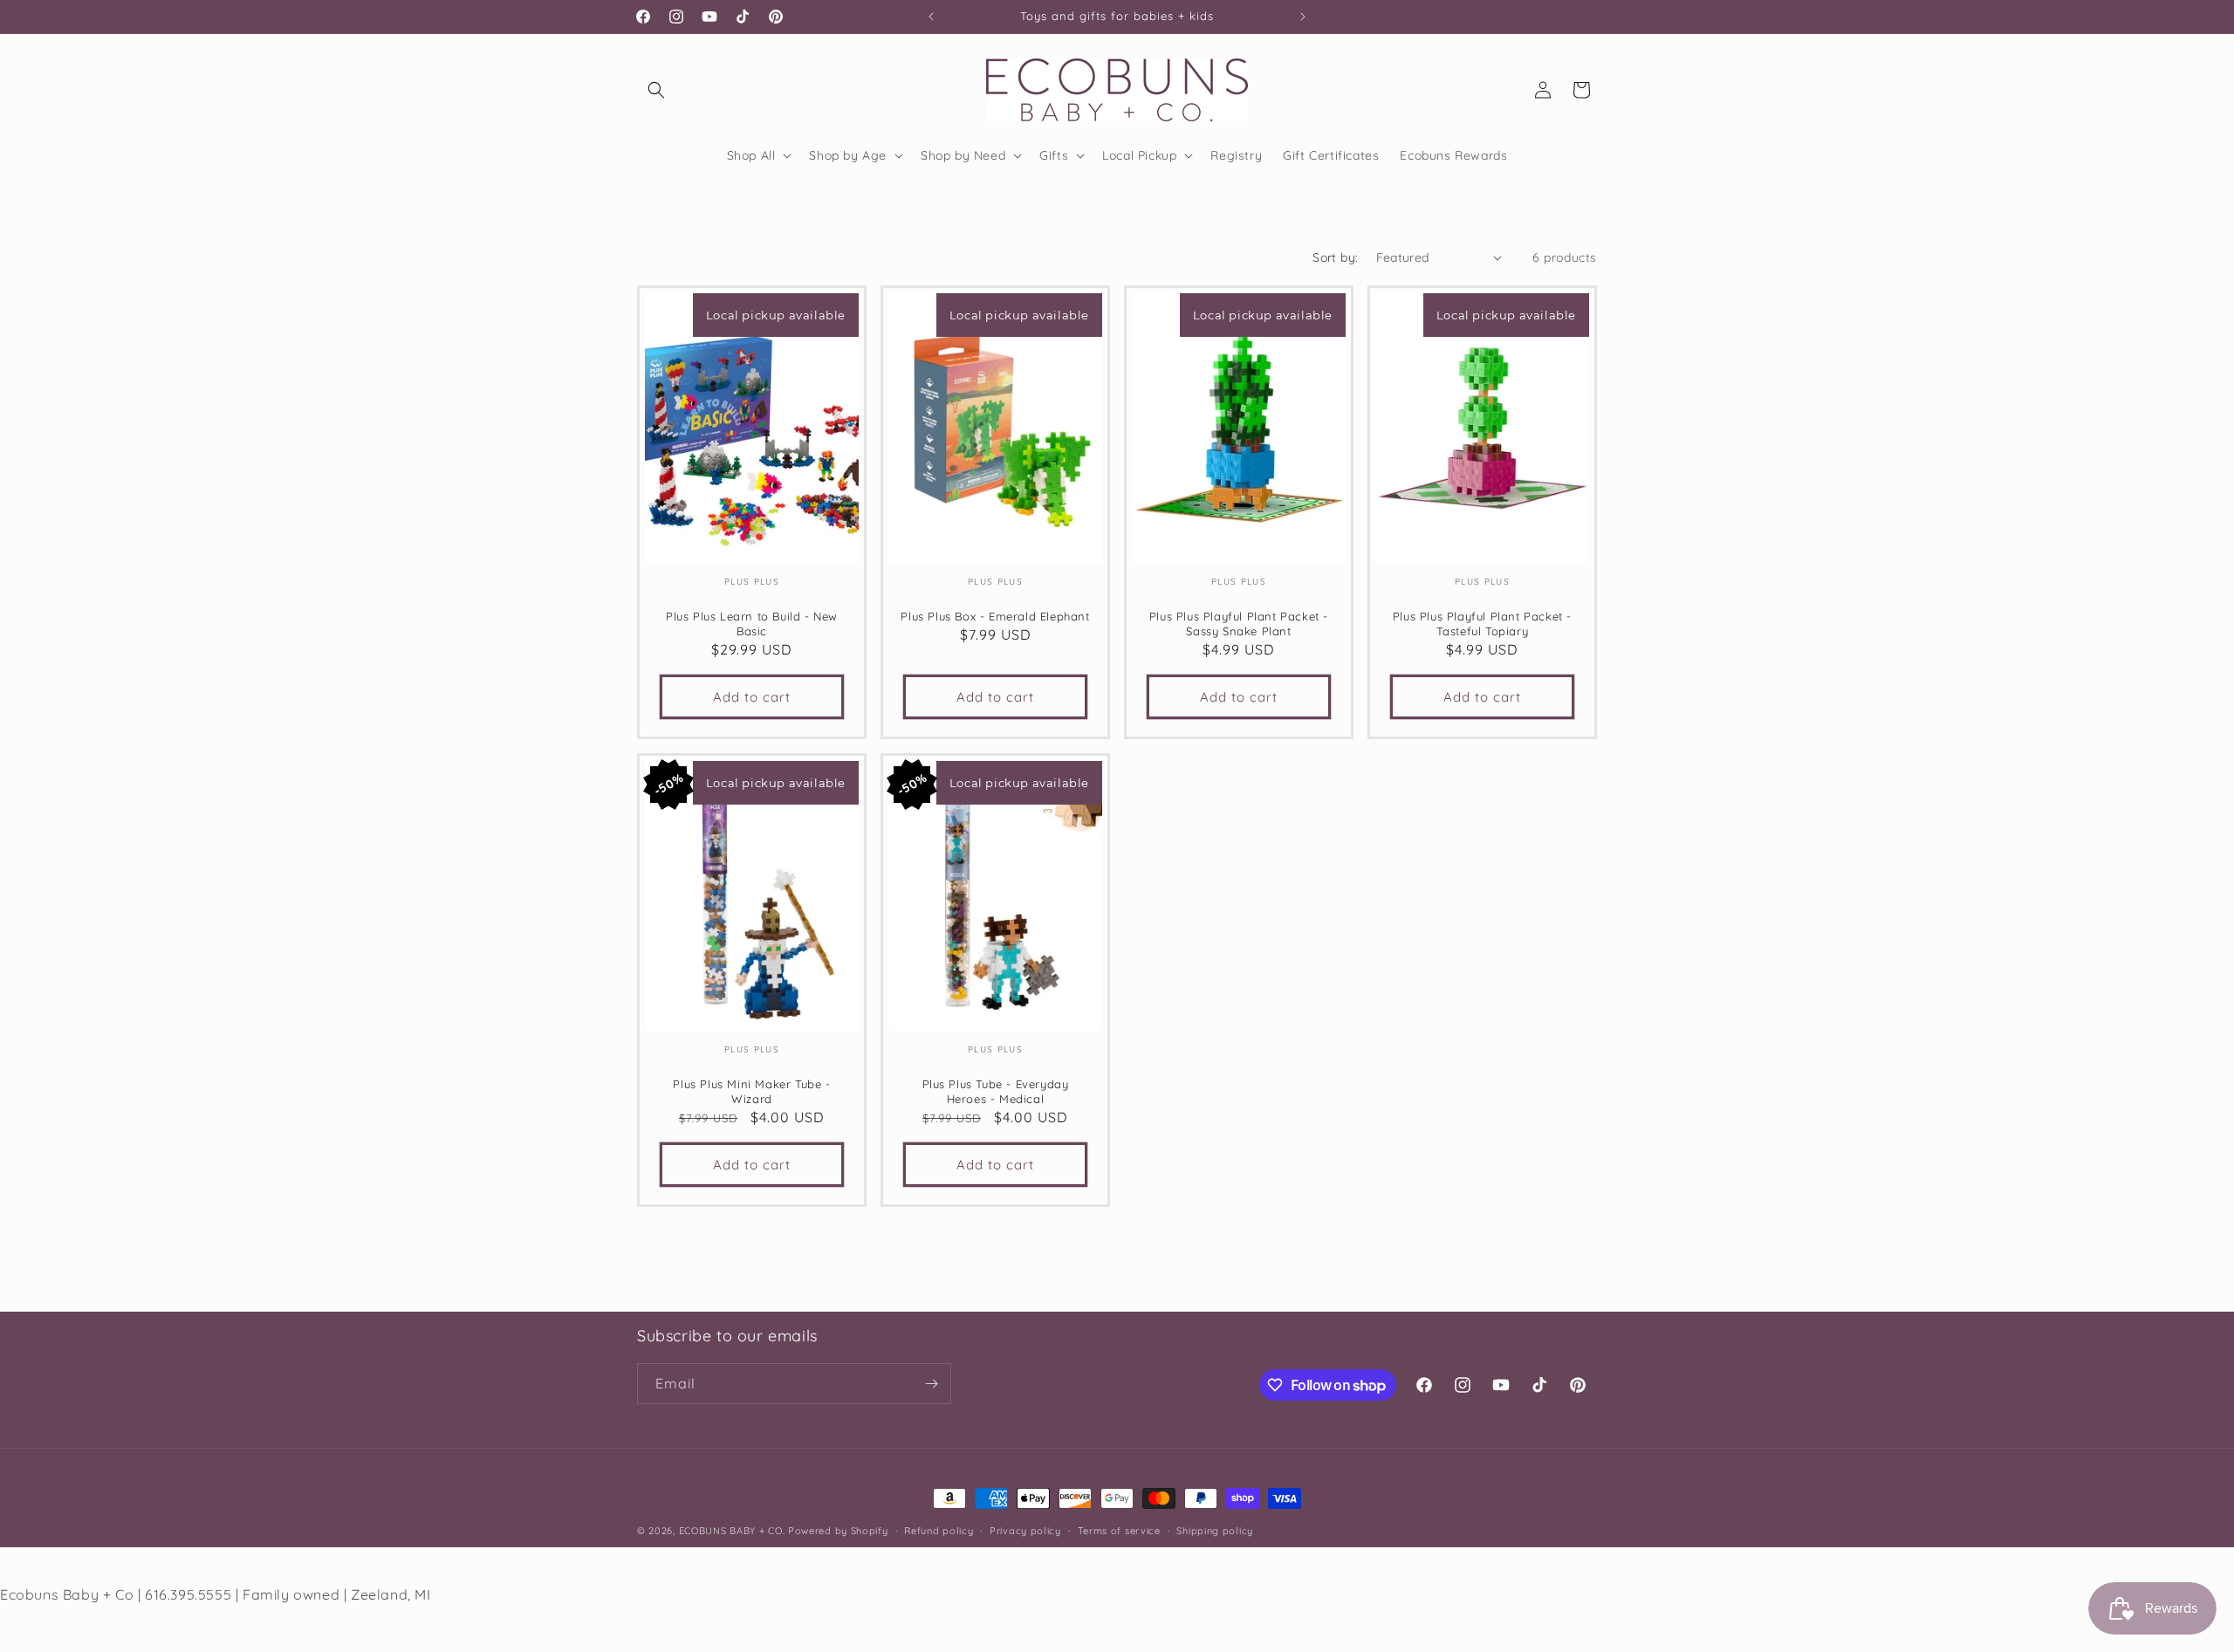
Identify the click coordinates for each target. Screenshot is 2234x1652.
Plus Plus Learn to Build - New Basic (752, 624)
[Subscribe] (931, 1384)
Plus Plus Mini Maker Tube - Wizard (751, 1091)
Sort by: (1335, 257)
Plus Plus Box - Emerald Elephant (995, 616)
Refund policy (939, 1531)
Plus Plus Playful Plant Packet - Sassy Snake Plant (1239, 624)
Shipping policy (1215, 1531)
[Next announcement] (1303, 17)
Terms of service (1119, 1531)
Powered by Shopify (838, 1531)
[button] (656, 90)
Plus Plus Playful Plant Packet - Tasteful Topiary (1482, 624)
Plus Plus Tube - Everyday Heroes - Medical (996, 1091)
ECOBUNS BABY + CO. (732, 1531)
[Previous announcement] (931, 17)
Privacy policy (1025, 1531)
